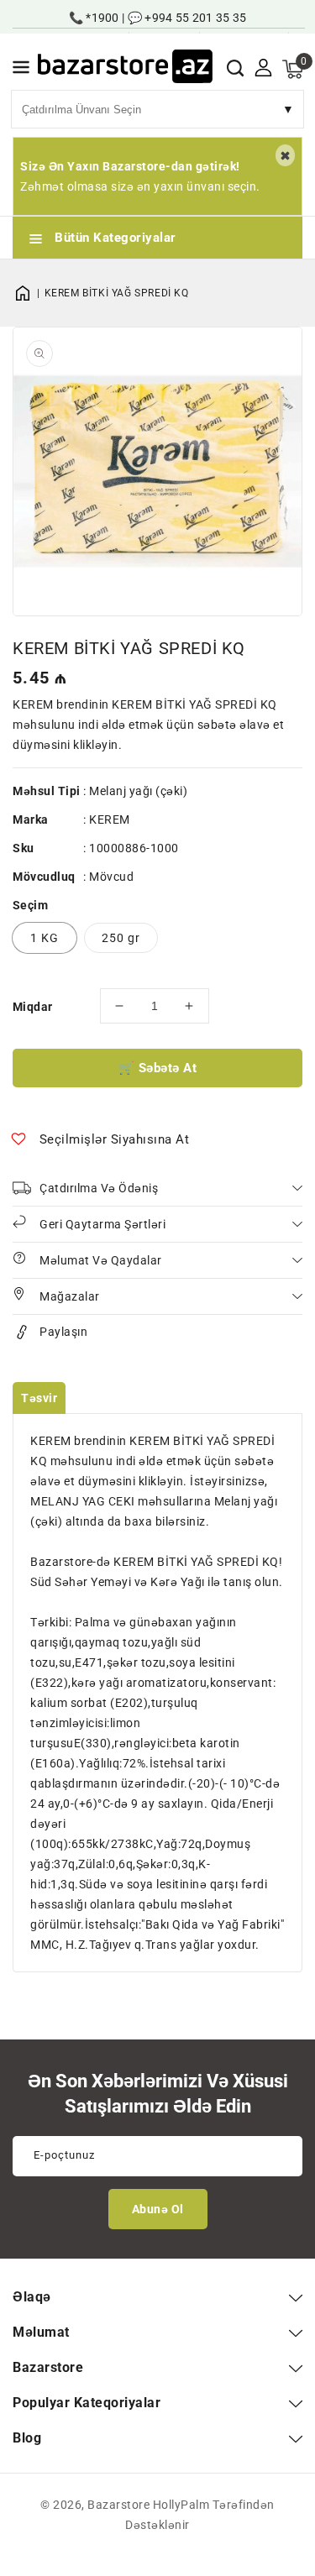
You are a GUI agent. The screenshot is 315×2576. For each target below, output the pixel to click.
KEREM (110, 819)
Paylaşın (63, 1332)
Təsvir (39, 1398)
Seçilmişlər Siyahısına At (115, 1139)
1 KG (45, 938)
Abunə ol (158, 2209)
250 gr (121, 938)
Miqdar (32, 1007)
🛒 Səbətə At (158, 1068)
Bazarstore (118, 2505)
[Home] (29, 293)
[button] (21, 70)
